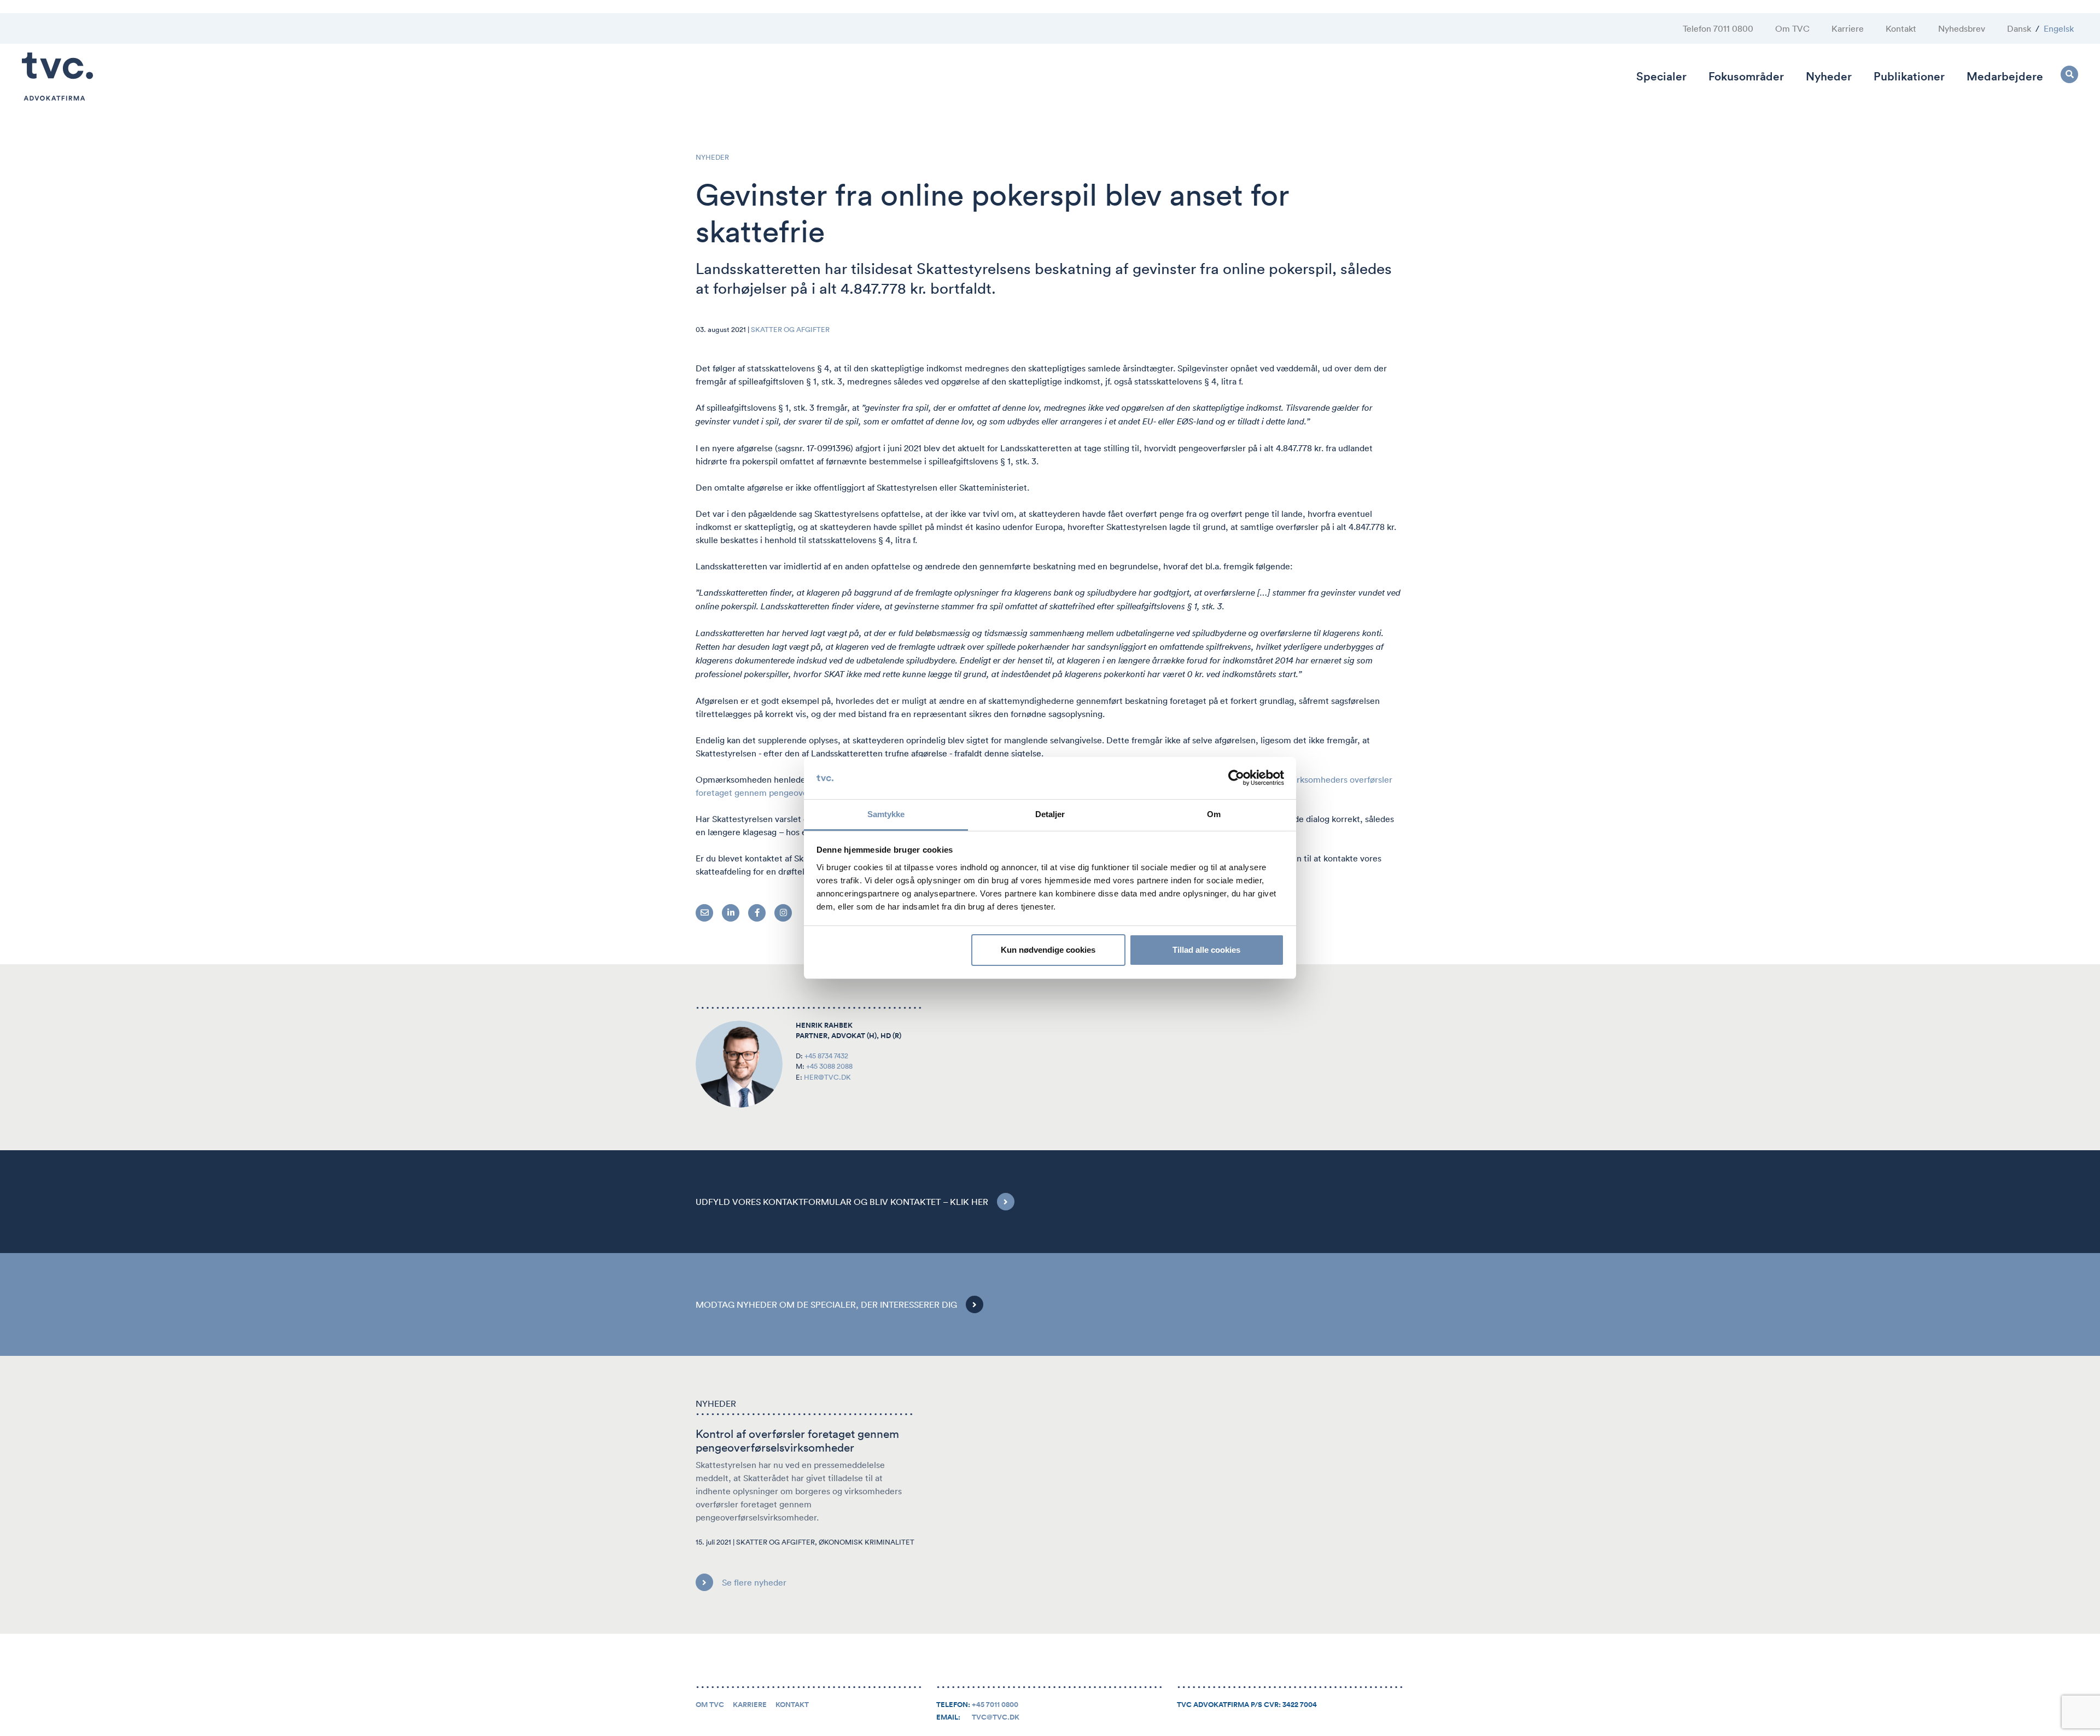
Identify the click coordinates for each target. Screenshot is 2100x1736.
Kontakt (1901, 28)
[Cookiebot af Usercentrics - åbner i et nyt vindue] (1236, 778)
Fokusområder (1746, 76)
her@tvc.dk (827, 1077)
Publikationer (1909, 76)
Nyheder (1829, 76)
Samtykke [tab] (886, 814)
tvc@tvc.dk (996, 1717)
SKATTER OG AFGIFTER (790, 330)
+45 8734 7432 (826, 1056)
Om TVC (1792, 28)
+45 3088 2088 (829, 1066)
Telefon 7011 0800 (1718, 28)
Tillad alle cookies (1206, 950)
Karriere (1848, 28)
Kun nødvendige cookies (1048, 950)
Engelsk (2059, 28)
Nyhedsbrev (1962, 28)
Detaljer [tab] (1050, 814)
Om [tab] (1214, 814)
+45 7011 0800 (995, 1705)
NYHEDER (712, 157)
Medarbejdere (2005, 76)
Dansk (2019, 28)
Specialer (1661, 76)
